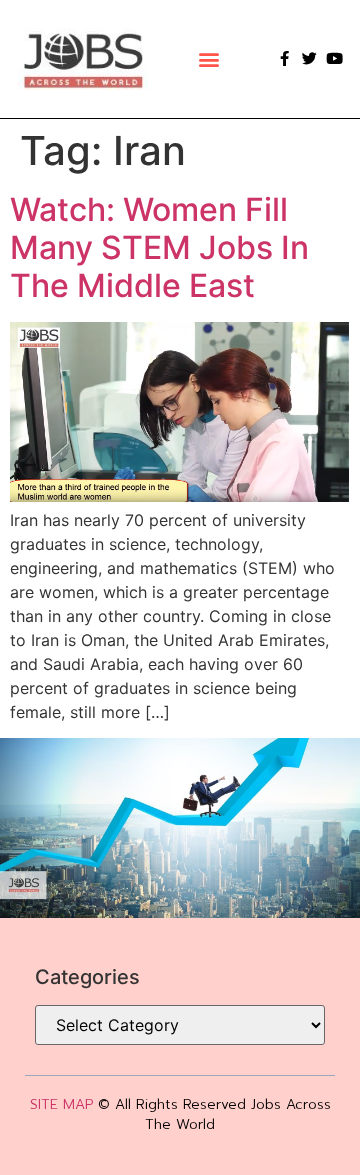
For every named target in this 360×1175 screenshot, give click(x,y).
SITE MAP (61, 1104)
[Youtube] (334, 58)
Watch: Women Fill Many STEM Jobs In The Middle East (159, 248)
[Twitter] (309, 58)
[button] (208, 58)
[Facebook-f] (284, 58)
